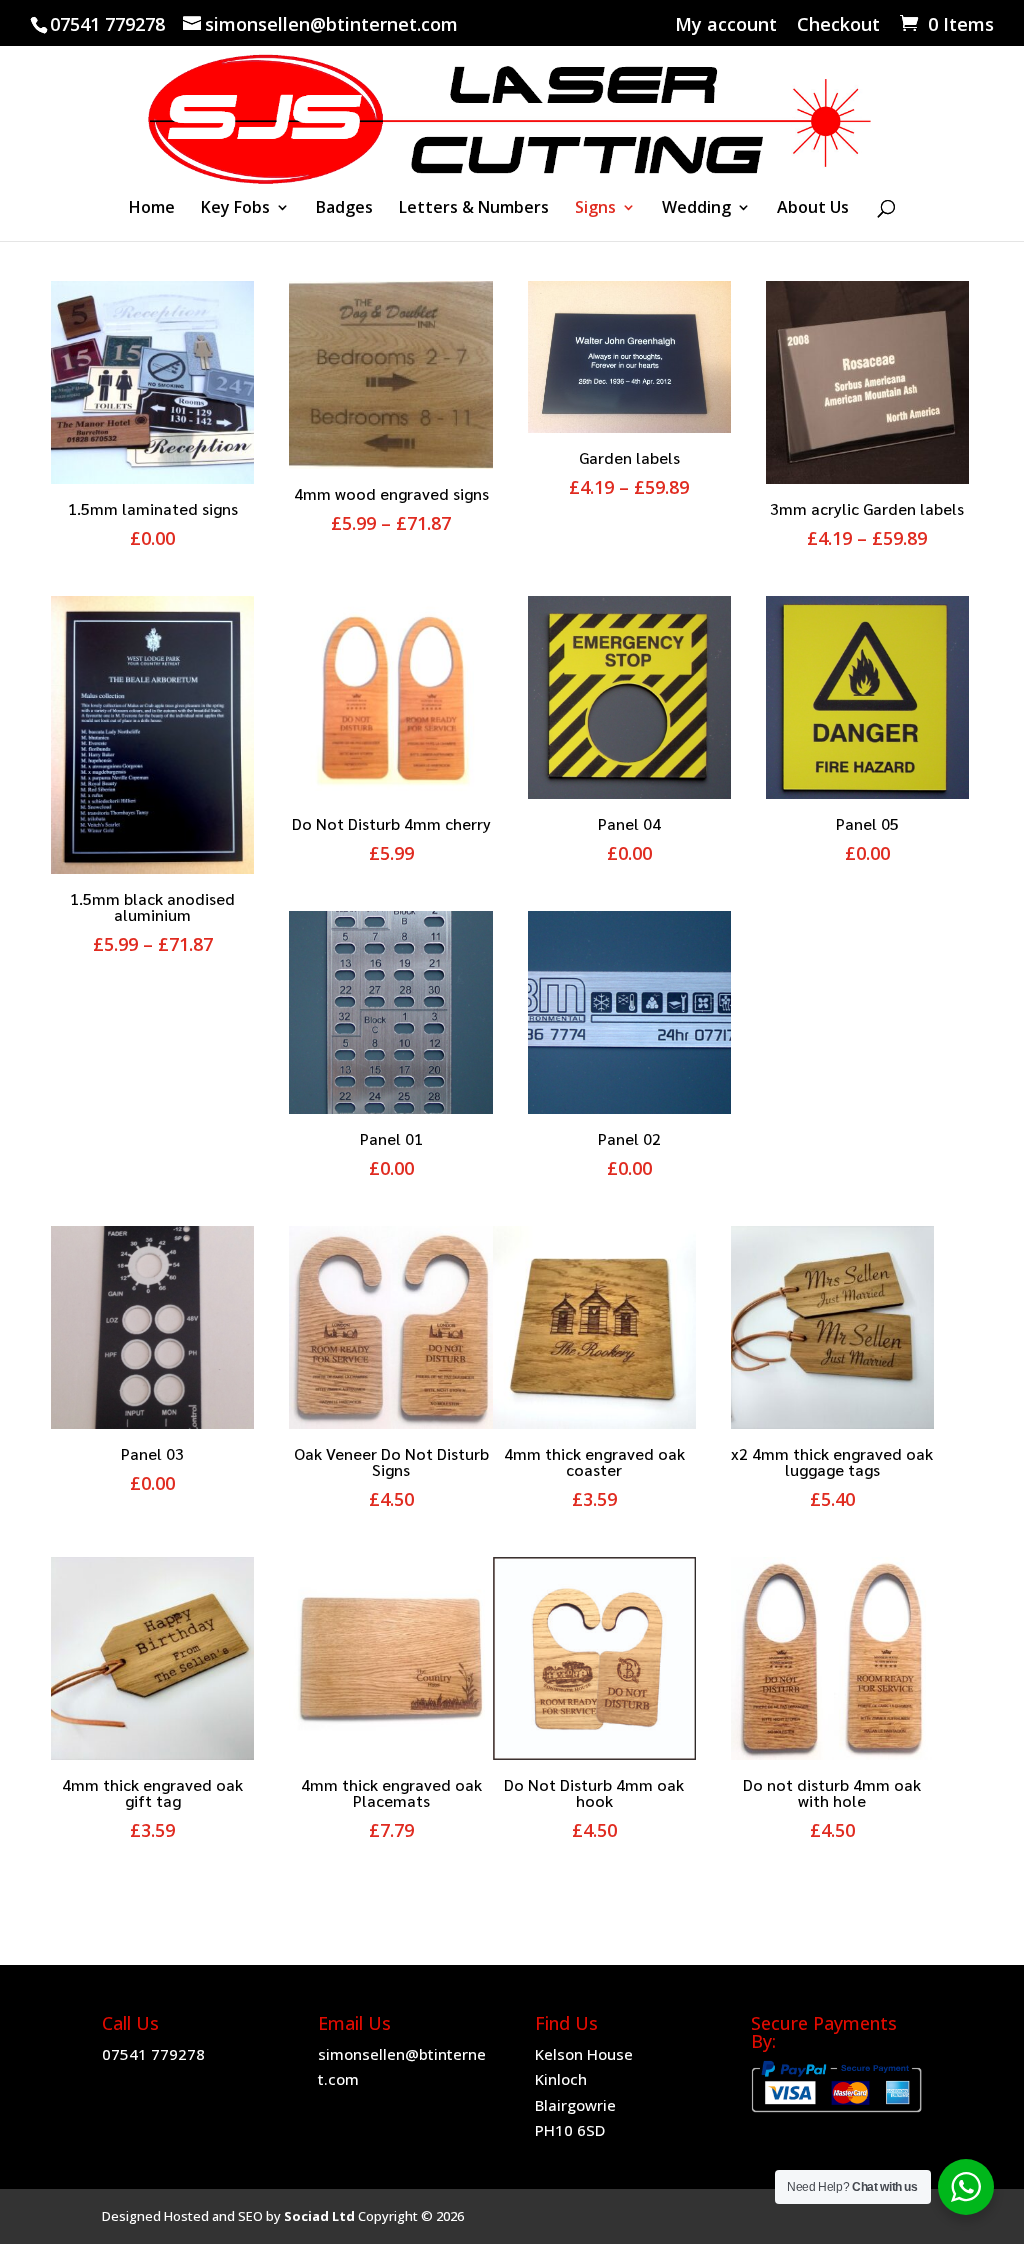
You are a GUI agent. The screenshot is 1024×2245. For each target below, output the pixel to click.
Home (152, 209)
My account (726, 25)
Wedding (696, 209)
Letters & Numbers (474, 209)
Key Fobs (235, 209)
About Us (813, 209)
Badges (344, 209)
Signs (595, 209)
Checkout (838, 25)
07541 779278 (153, 2054)
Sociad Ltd (319, 2216)
